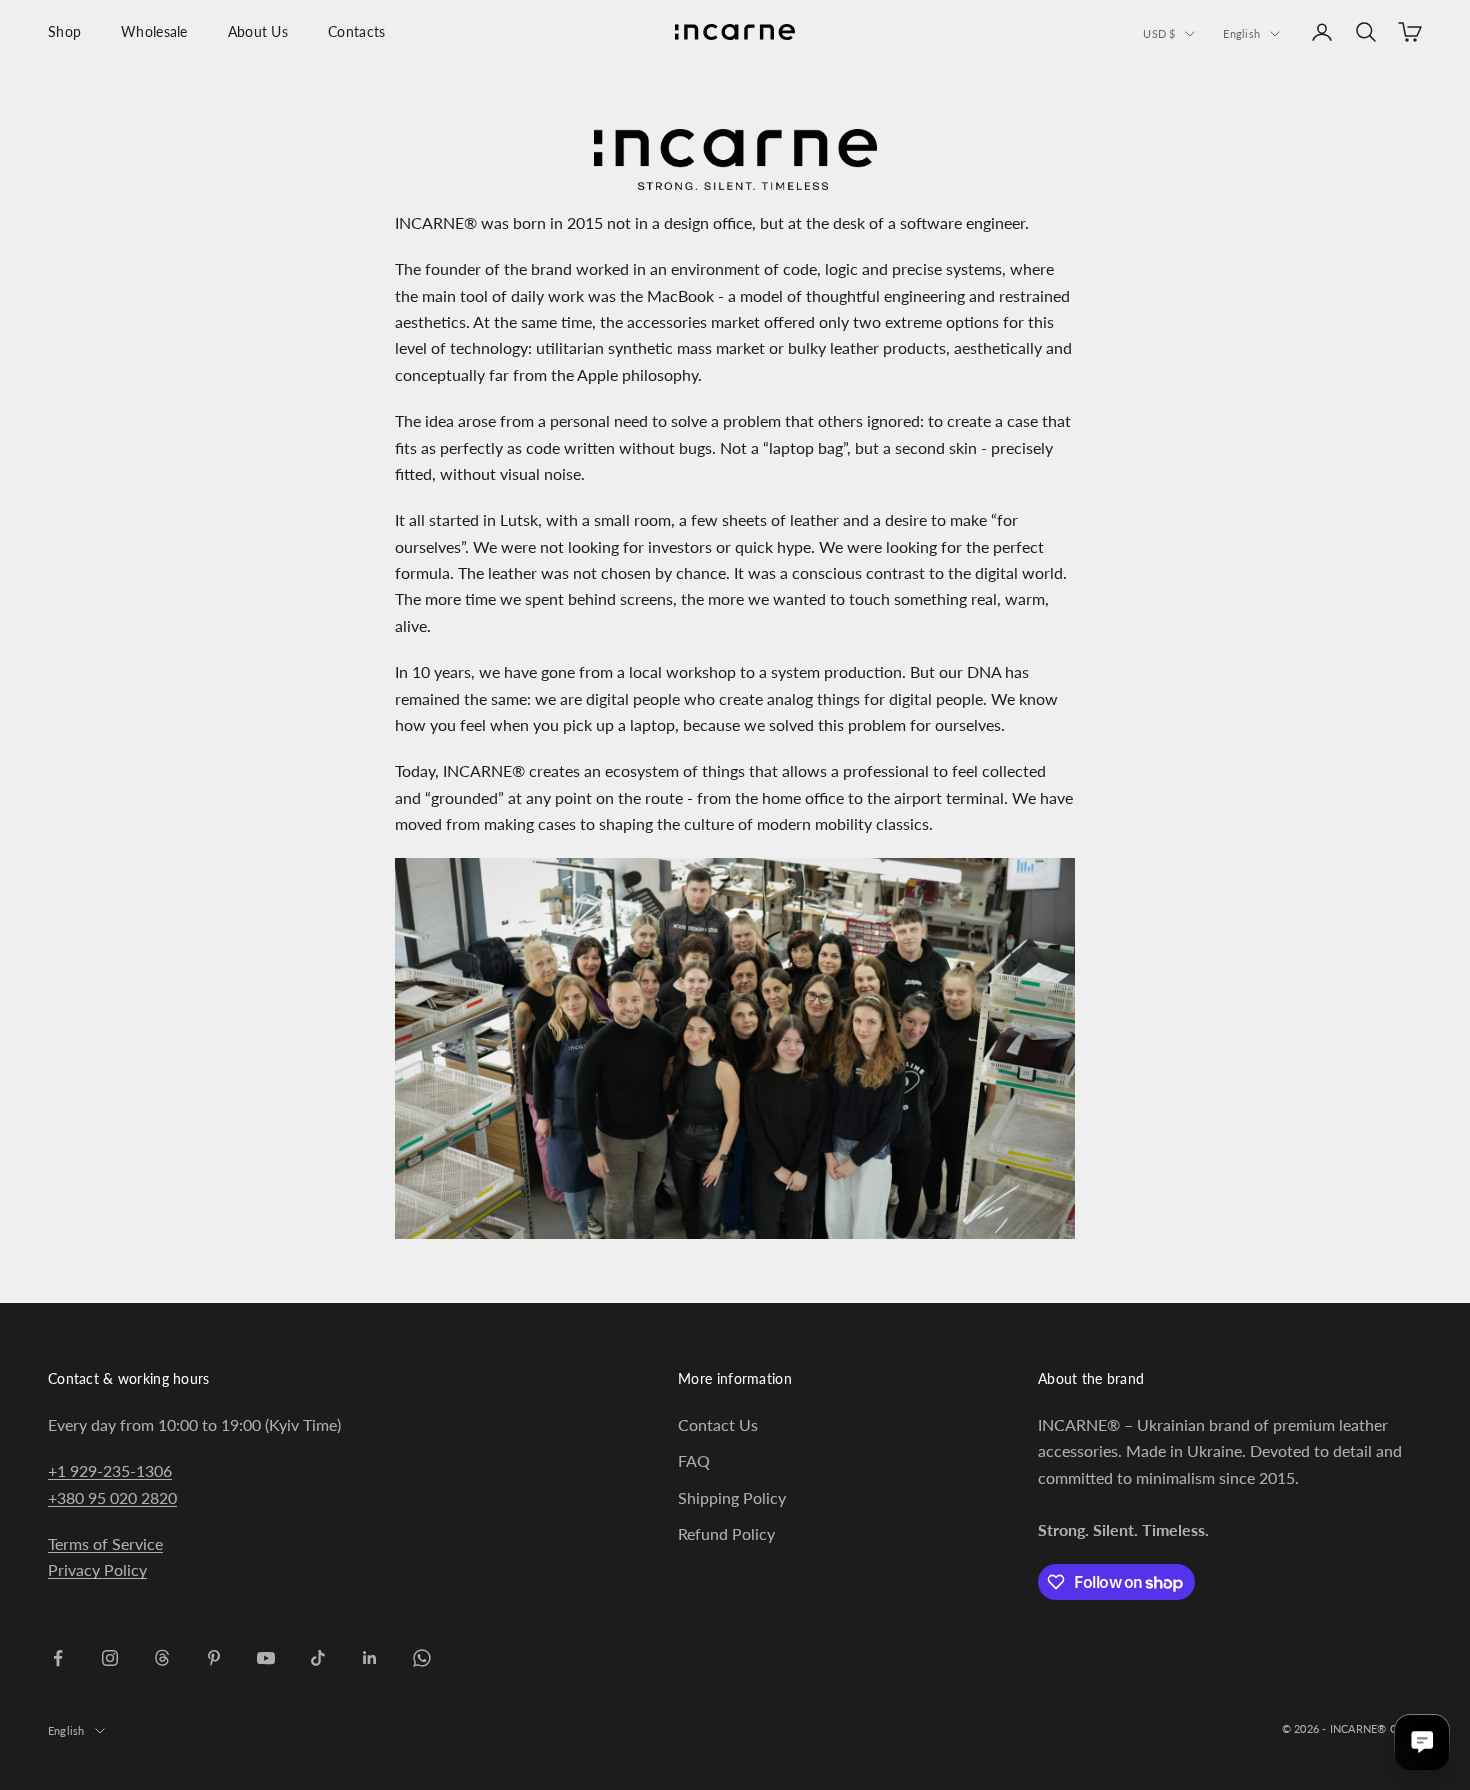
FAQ (694, 1460)
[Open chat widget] (1422, 1742)
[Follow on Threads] (162, 1658)
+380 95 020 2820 (112, 1497)
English (1241, 33)
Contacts (356, 31)
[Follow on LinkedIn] (370, 1658)
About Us (258, 31)
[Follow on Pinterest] (214, 1658)
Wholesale (154, 31)
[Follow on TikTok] (318, 1658)
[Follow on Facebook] (58, 1658)
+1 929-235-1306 (110, 1470)
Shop (64, 31)
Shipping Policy (732, 1497)
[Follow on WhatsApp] (422, 1658)
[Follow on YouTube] (266, 1658)
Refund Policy (726, 1533)
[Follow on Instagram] (110, 1658)
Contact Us (718, 1424)
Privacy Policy (97, 1569)
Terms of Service (105, 1543)
